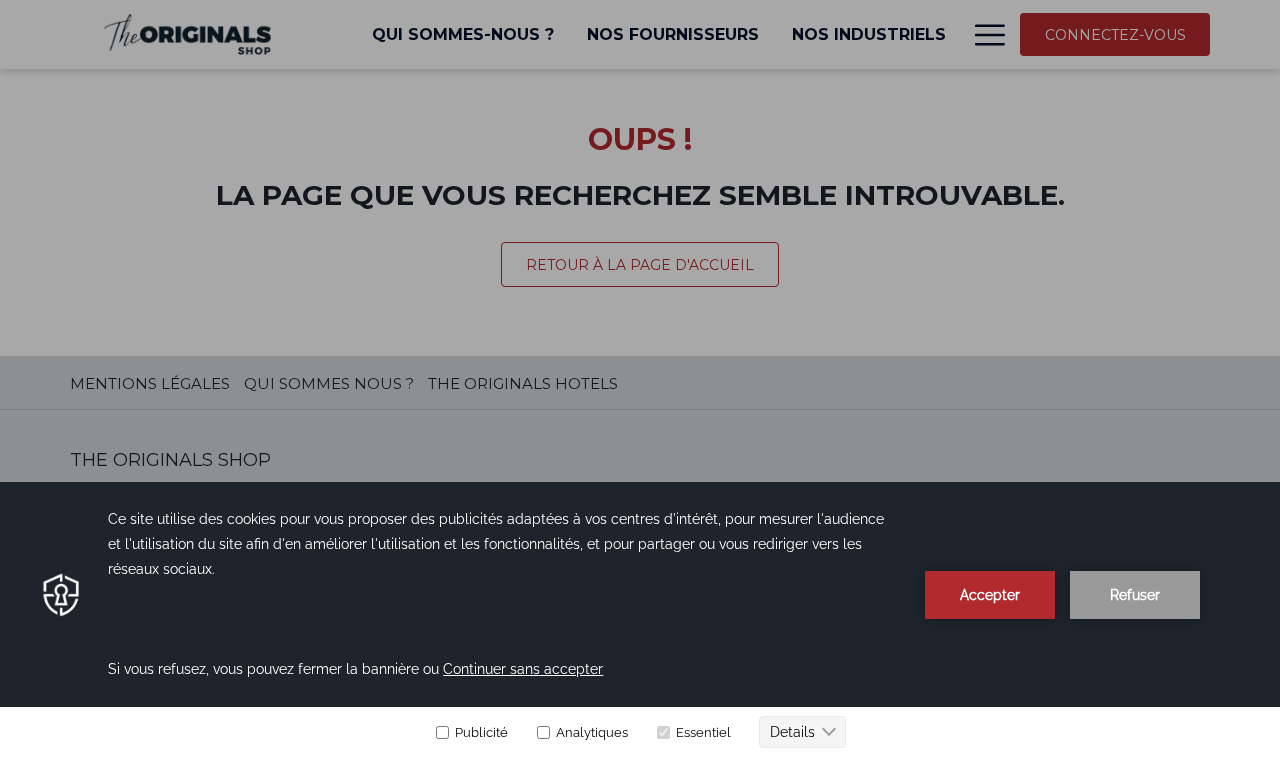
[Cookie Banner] (640, 619)
